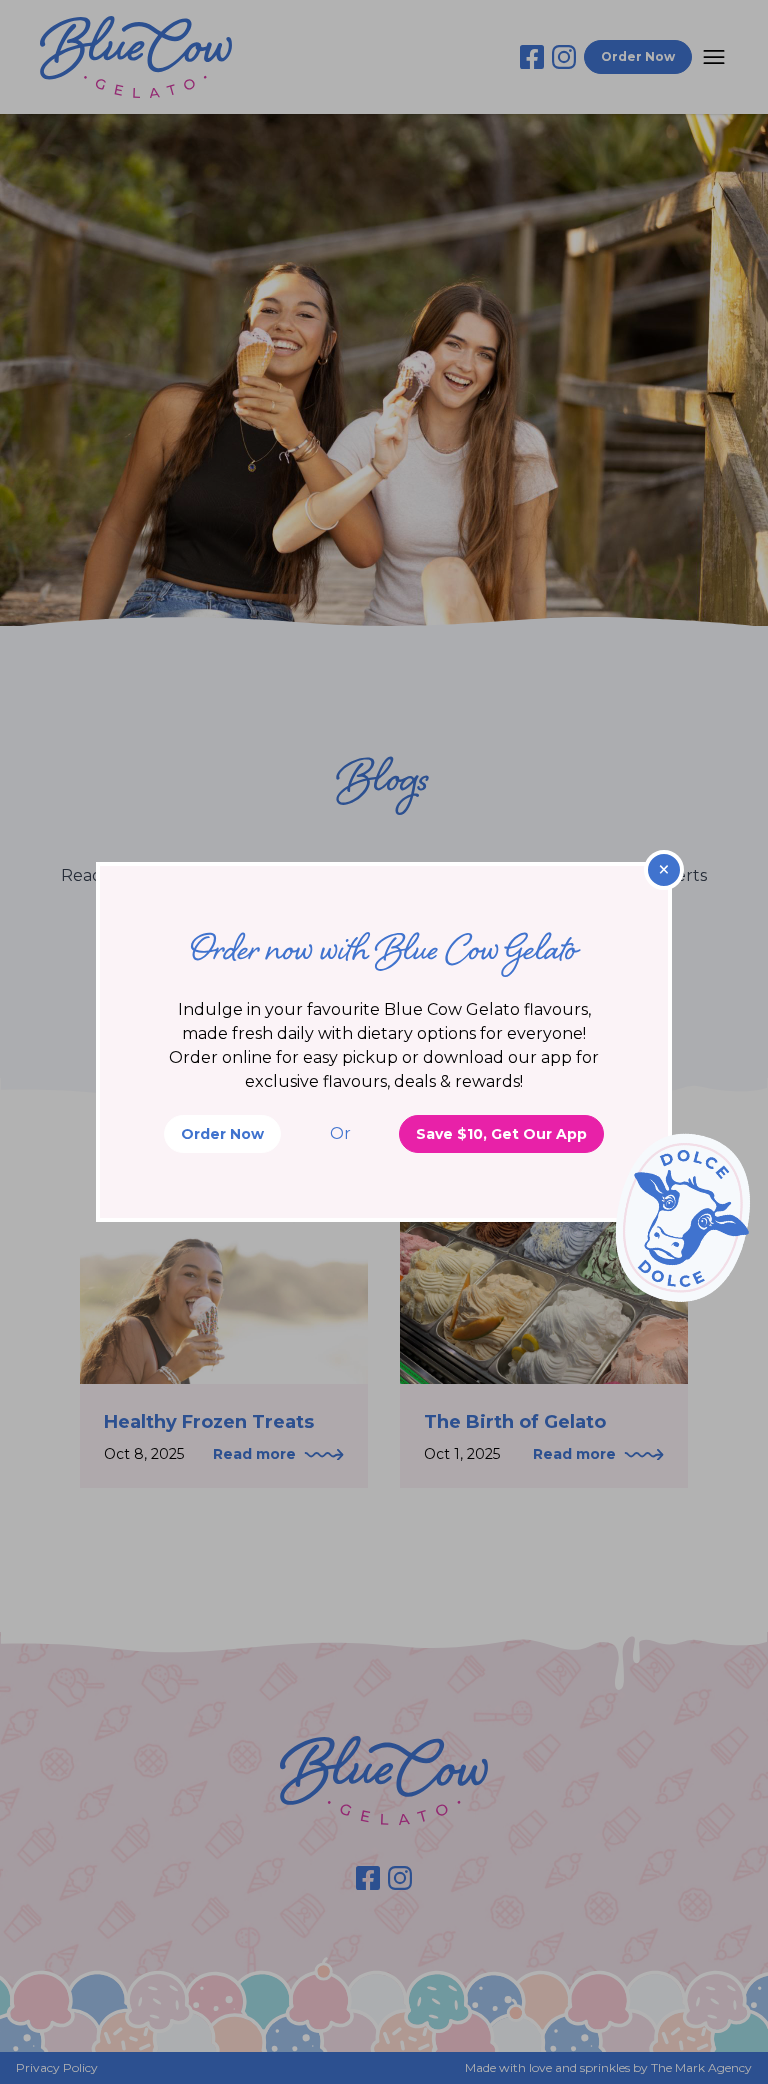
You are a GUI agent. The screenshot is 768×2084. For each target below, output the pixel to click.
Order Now (222, 1134)
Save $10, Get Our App (501, 1134)
